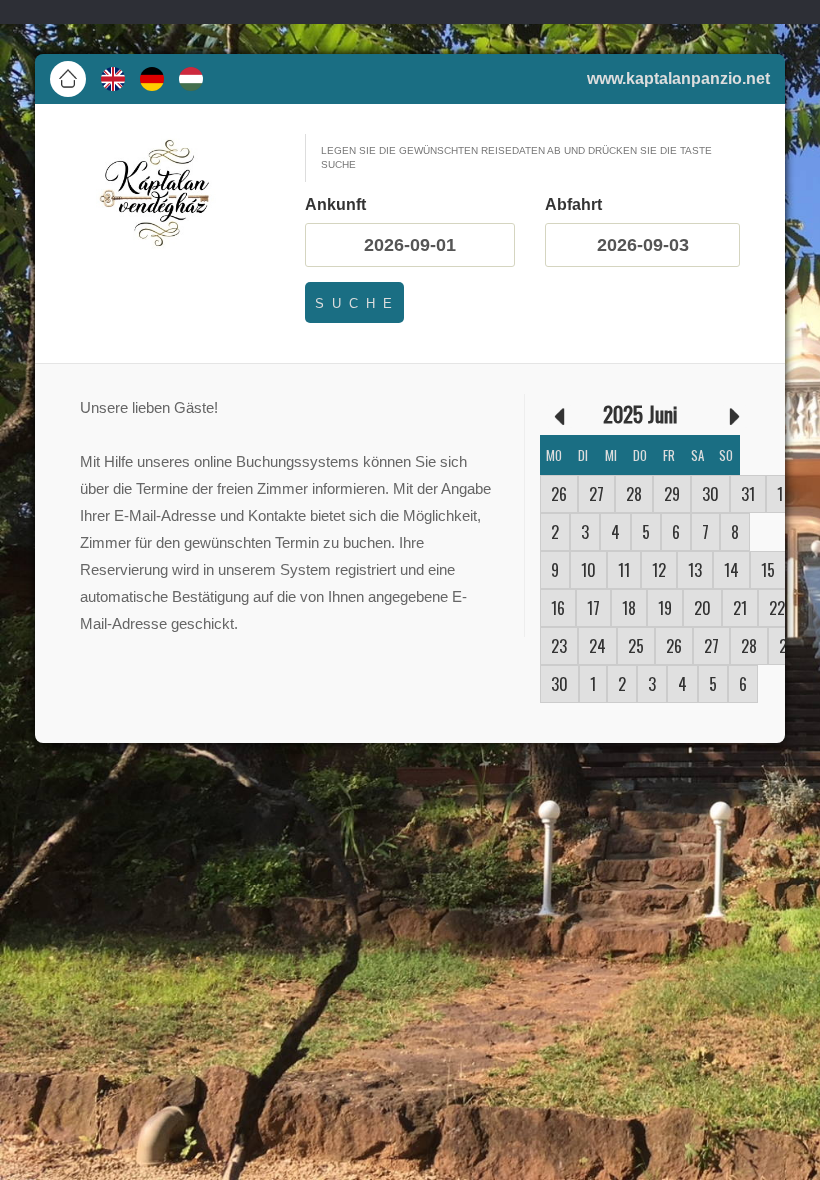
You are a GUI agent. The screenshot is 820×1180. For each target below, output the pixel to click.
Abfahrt (573, 205)
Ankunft (335, 205)
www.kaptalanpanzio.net (678, 78)
